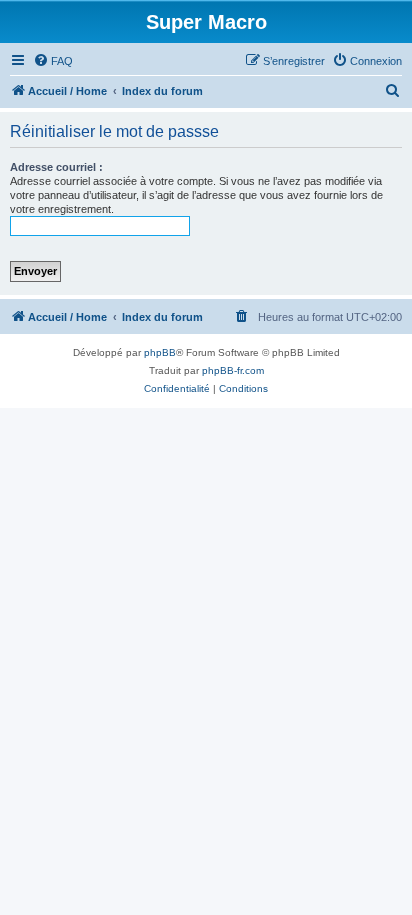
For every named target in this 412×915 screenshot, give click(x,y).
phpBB (160, 352)
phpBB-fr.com (233, 370)
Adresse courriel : (56, 167)
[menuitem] (53, 61)
